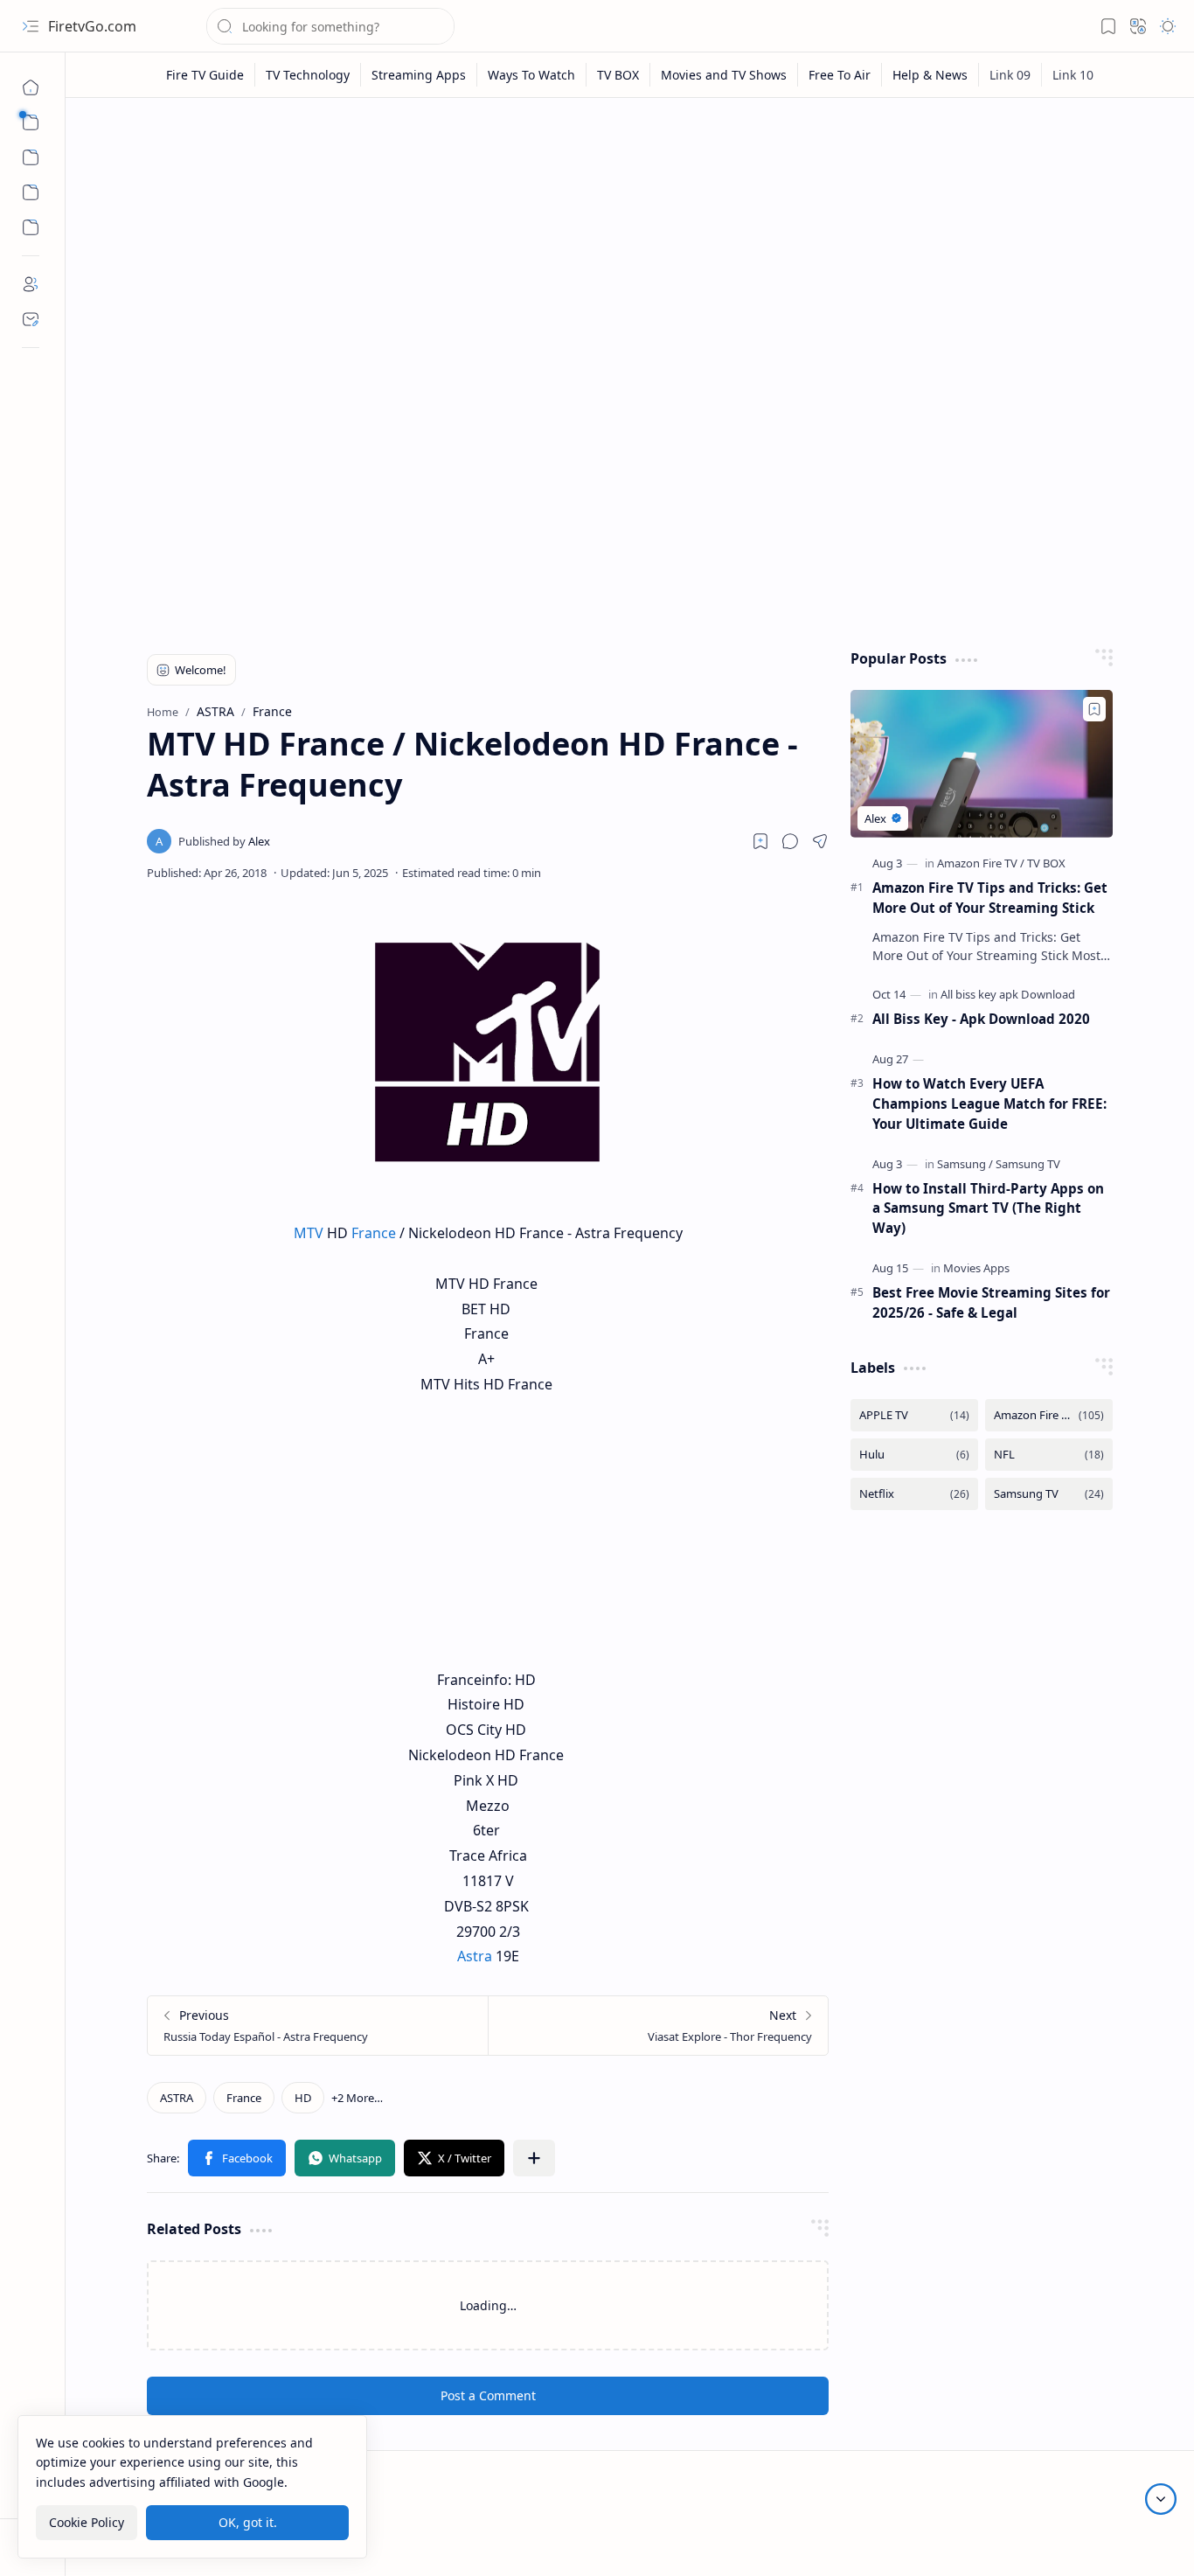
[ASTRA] (177, 2098)
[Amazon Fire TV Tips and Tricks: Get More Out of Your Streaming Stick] (982, 764)
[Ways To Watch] (532, 75)
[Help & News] (930, 75)
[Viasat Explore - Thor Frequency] (658, 2026)
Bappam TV (1135, 2541)
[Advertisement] (630, 247)
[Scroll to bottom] (1161, 2499)
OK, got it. (248, 2522)
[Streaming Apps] (419, 75)
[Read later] (760, 841)
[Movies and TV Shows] (724, 75)
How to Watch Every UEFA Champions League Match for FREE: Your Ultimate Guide (989, 1104)
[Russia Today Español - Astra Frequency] (318, 2026)
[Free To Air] (840, 75)
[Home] (31, 87)
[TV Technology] (308, 75)
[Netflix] (914, 1494)
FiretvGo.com (92, 26)
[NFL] (1049, 1455)
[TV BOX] (618, 75)
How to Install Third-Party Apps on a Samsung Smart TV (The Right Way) (988, 1208)
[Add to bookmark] (1094, 709)
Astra (475, 1956)
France (374, 1233)
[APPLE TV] (914, 1415)
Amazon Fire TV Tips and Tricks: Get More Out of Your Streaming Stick (990, 898)
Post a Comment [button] (488, 2395)
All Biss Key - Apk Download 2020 (981, 1019)
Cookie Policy (87, 2522)
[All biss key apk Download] (1008, 994)
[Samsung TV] (1028, 1164)
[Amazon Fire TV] (981, 863)
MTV (309, 1233)
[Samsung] (965, 1164)
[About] (31, 284)
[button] (31, 26)
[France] (244, 2098)
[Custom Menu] (31, 192)
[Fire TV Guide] (205, 75)
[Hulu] (914, 1455)
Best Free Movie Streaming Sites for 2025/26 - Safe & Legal (991, 1302)
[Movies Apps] (976, 1268)
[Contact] (31, 319)
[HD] (303, 2098)
